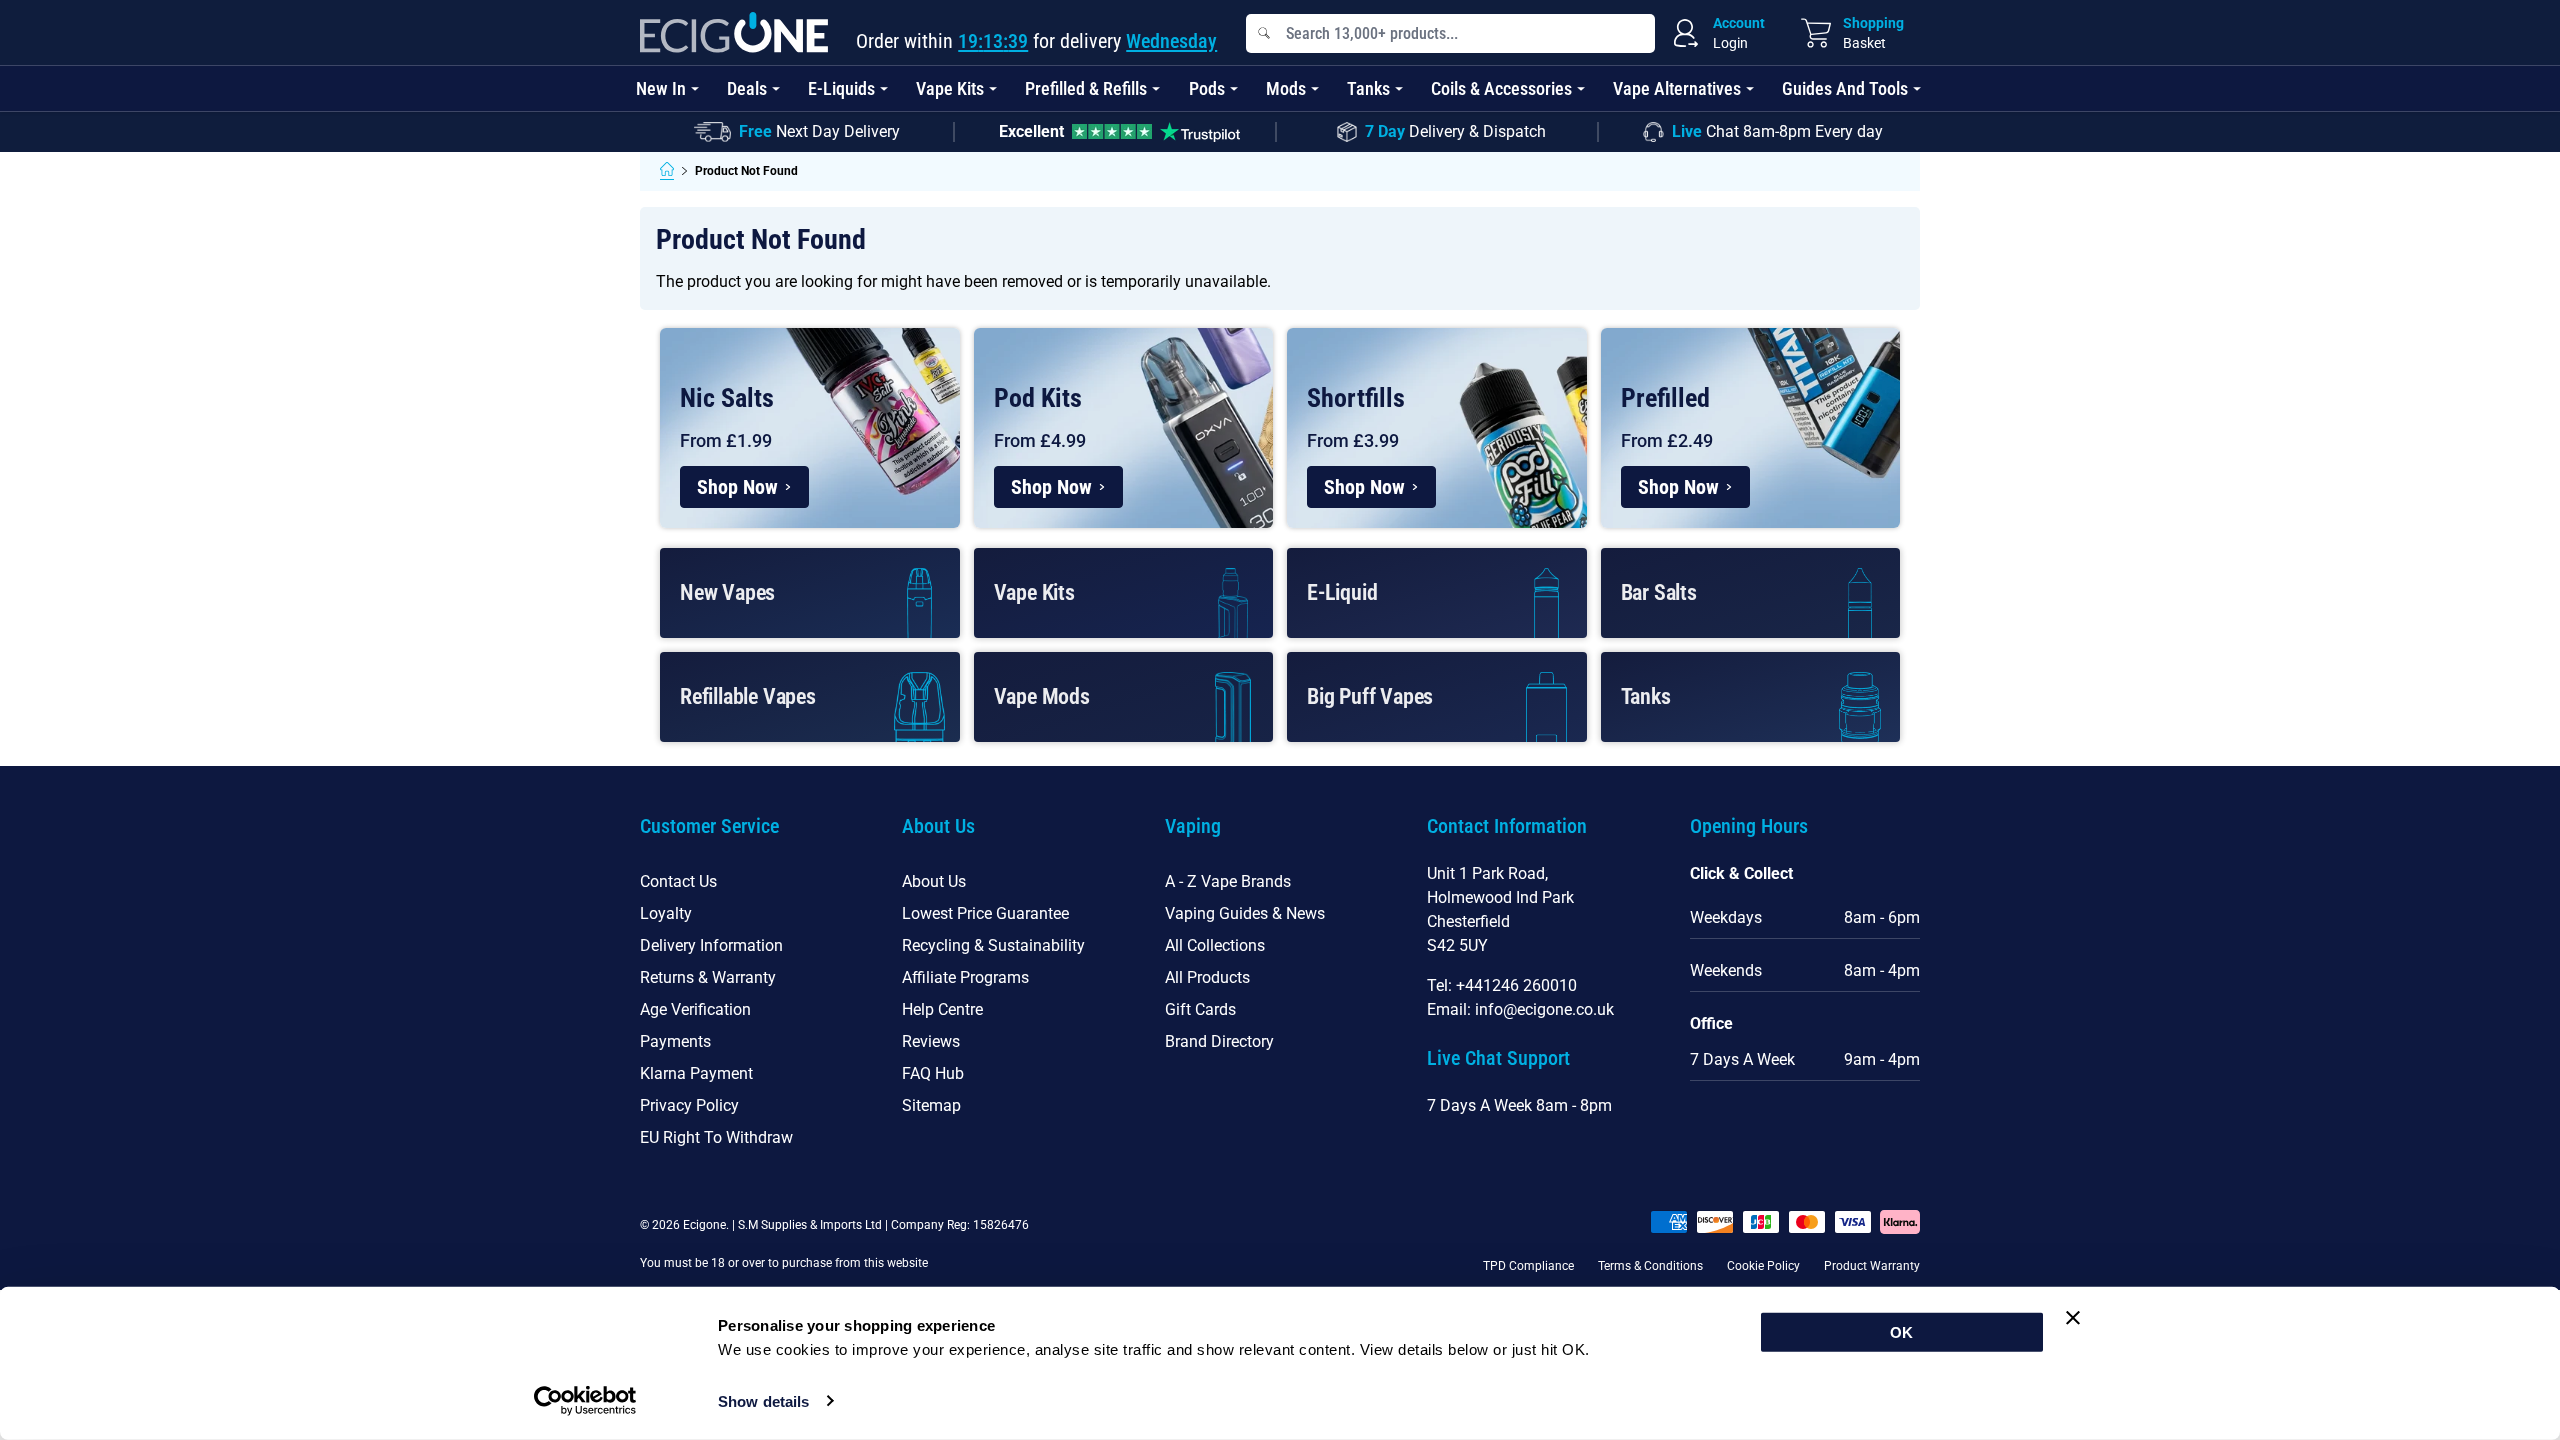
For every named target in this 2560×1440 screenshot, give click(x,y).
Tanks (1368, 88)
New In (661, 88)
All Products (1207, 977)
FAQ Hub (933, 1073)
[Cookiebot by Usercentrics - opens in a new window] (585, 1401)
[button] (755, 838)
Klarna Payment (696, 1073)
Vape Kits (950, 88)
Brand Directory (1219, 1041)
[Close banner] (2073, 1318)
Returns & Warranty (708, 977)
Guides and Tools (1845, 88)
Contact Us (678, 881)
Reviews (931, 1041)
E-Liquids (841, 88)
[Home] (667, 171)
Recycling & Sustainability (993, 945)
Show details (763, 1401)
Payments (675, 1041)
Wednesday (1171, 41)
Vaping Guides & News (1245, 913)
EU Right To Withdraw (716, 1137)
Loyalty (666, 913)
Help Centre (942, 1009)
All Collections (1215, 945)
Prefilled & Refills (1086, 88)
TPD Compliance (1528, 1266)
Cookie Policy (1763, 1266)
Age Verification (695, 1009)
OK (1901, 1332)
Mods (1286, 88)
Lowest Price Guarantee (985, 913)
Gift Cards (1200, 1009)
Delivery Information (711, 945)
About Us (934, 881)
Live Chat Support (1498, 1058)
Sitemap (931, 1105)
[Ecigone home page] (734, 32)
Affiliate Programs (965, 977)
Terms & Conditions (1650, 1266)
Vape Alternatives (1677, 88)
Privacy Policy (689, 1105)
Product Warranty (1872, 1266)
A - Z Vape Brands (1228, 881)
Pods (1207, 88)
